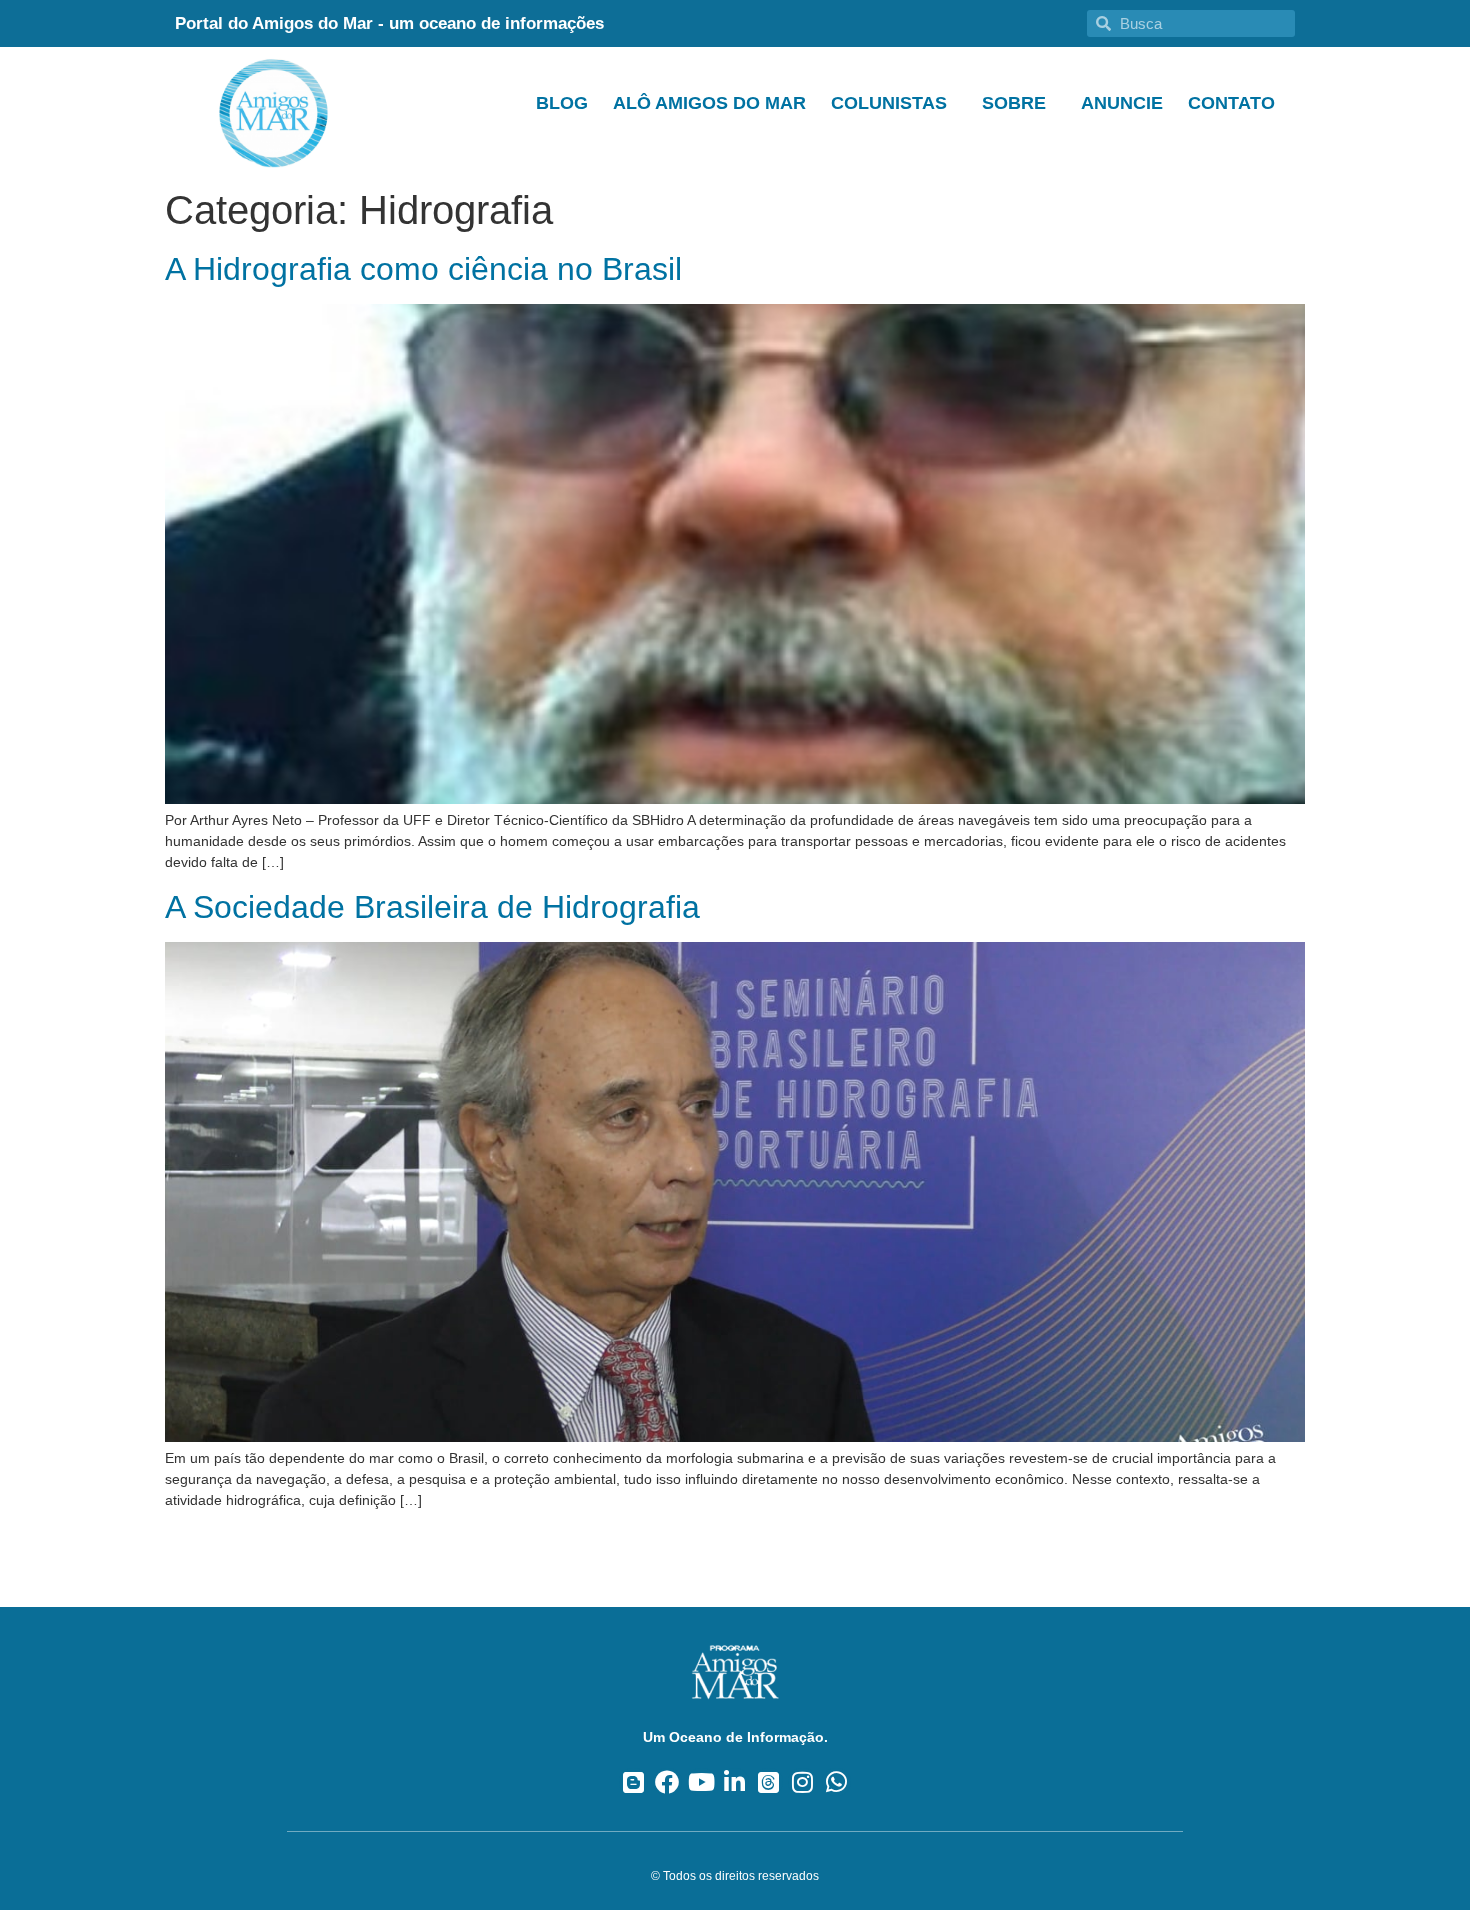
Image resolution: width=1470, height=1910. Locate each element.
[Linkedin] (735, 1782)
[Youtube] (701, 1782)
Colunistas (889, 103)
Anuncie (1122, 103)
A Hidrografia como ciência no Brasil (423, 269)
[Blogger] (633, 1782)
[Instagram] (802, 1782)
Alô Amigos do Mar (709, 103)
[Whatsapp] (836, 1782)
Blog (562, 103)
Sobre (1014, 103)
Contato (1231, 103)
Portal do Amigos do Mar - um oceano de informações (389, 23)
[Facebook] (667, 1782)
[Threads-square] (768, 1782)
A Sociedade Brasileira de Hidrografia (432, 907)
